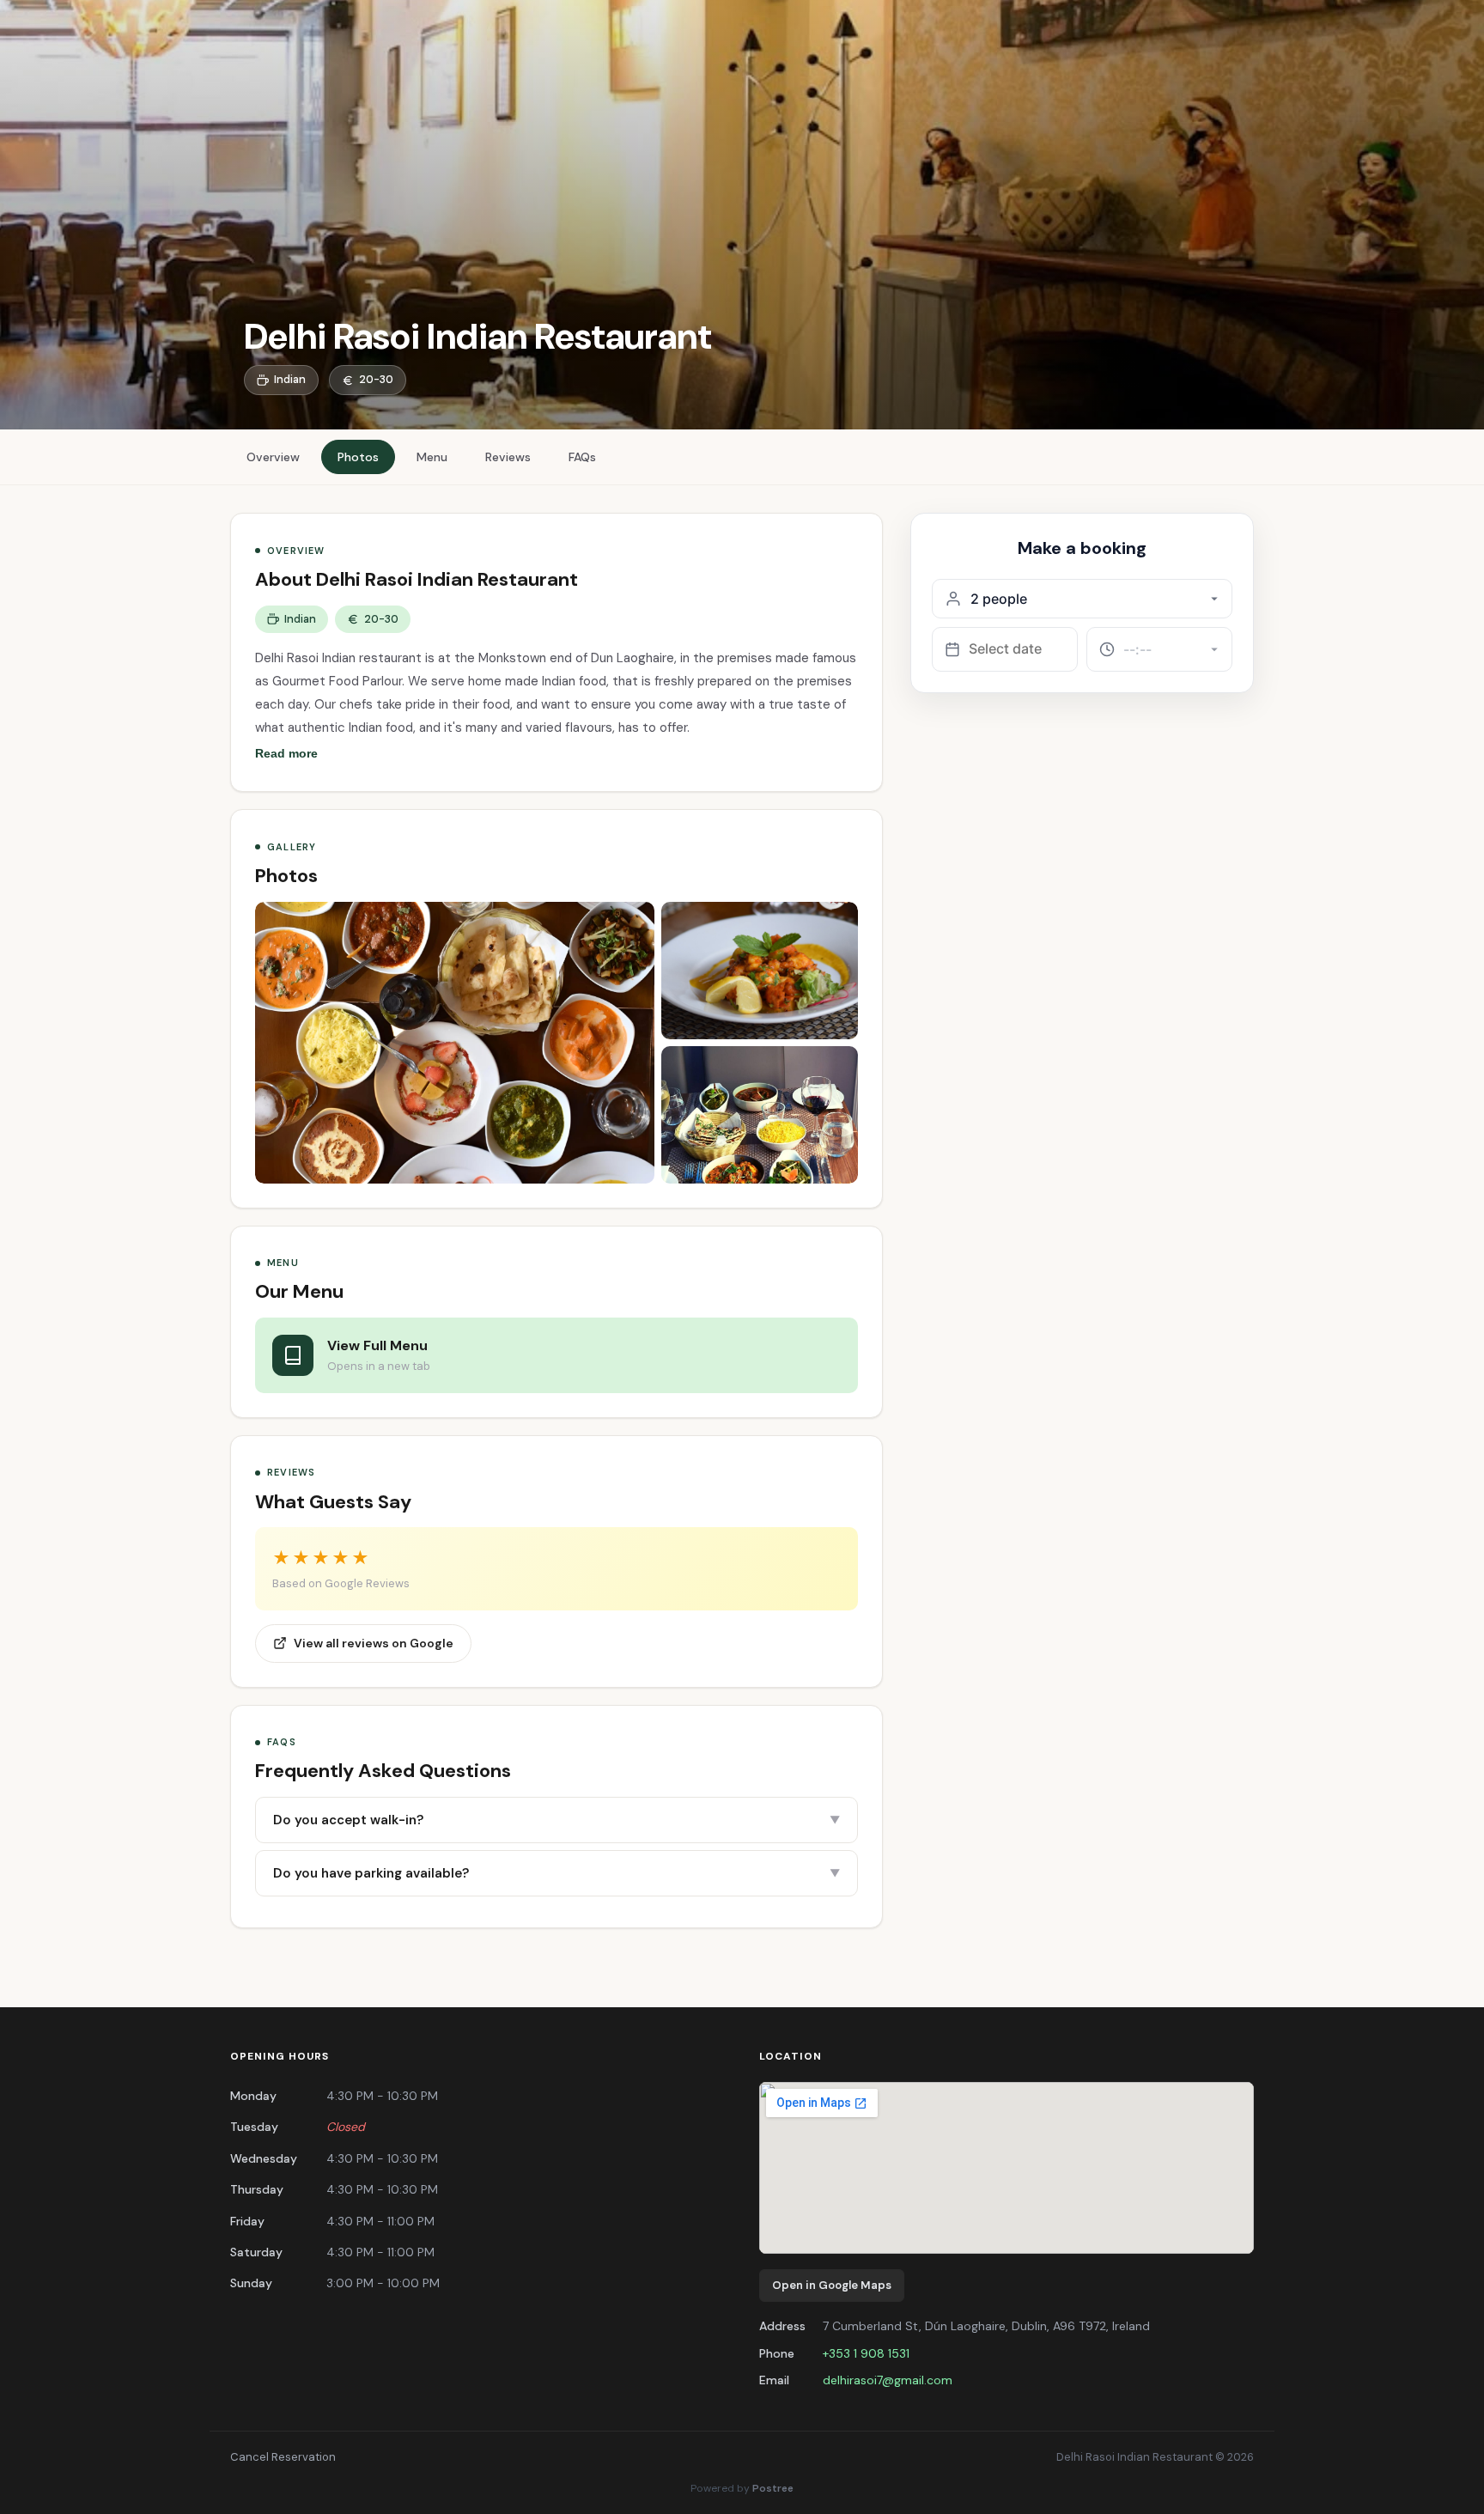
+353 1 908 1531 (866, 2353)
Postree (773, 2488)
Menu (432, 457)
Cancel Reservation (283, 2457)
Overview (273, 457)
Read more (286, 753)
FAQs (582, 457)
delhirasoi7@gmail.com (888, 2380)
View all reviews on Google (374, 1643)
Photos (358, 457)
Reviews (508, 457)
